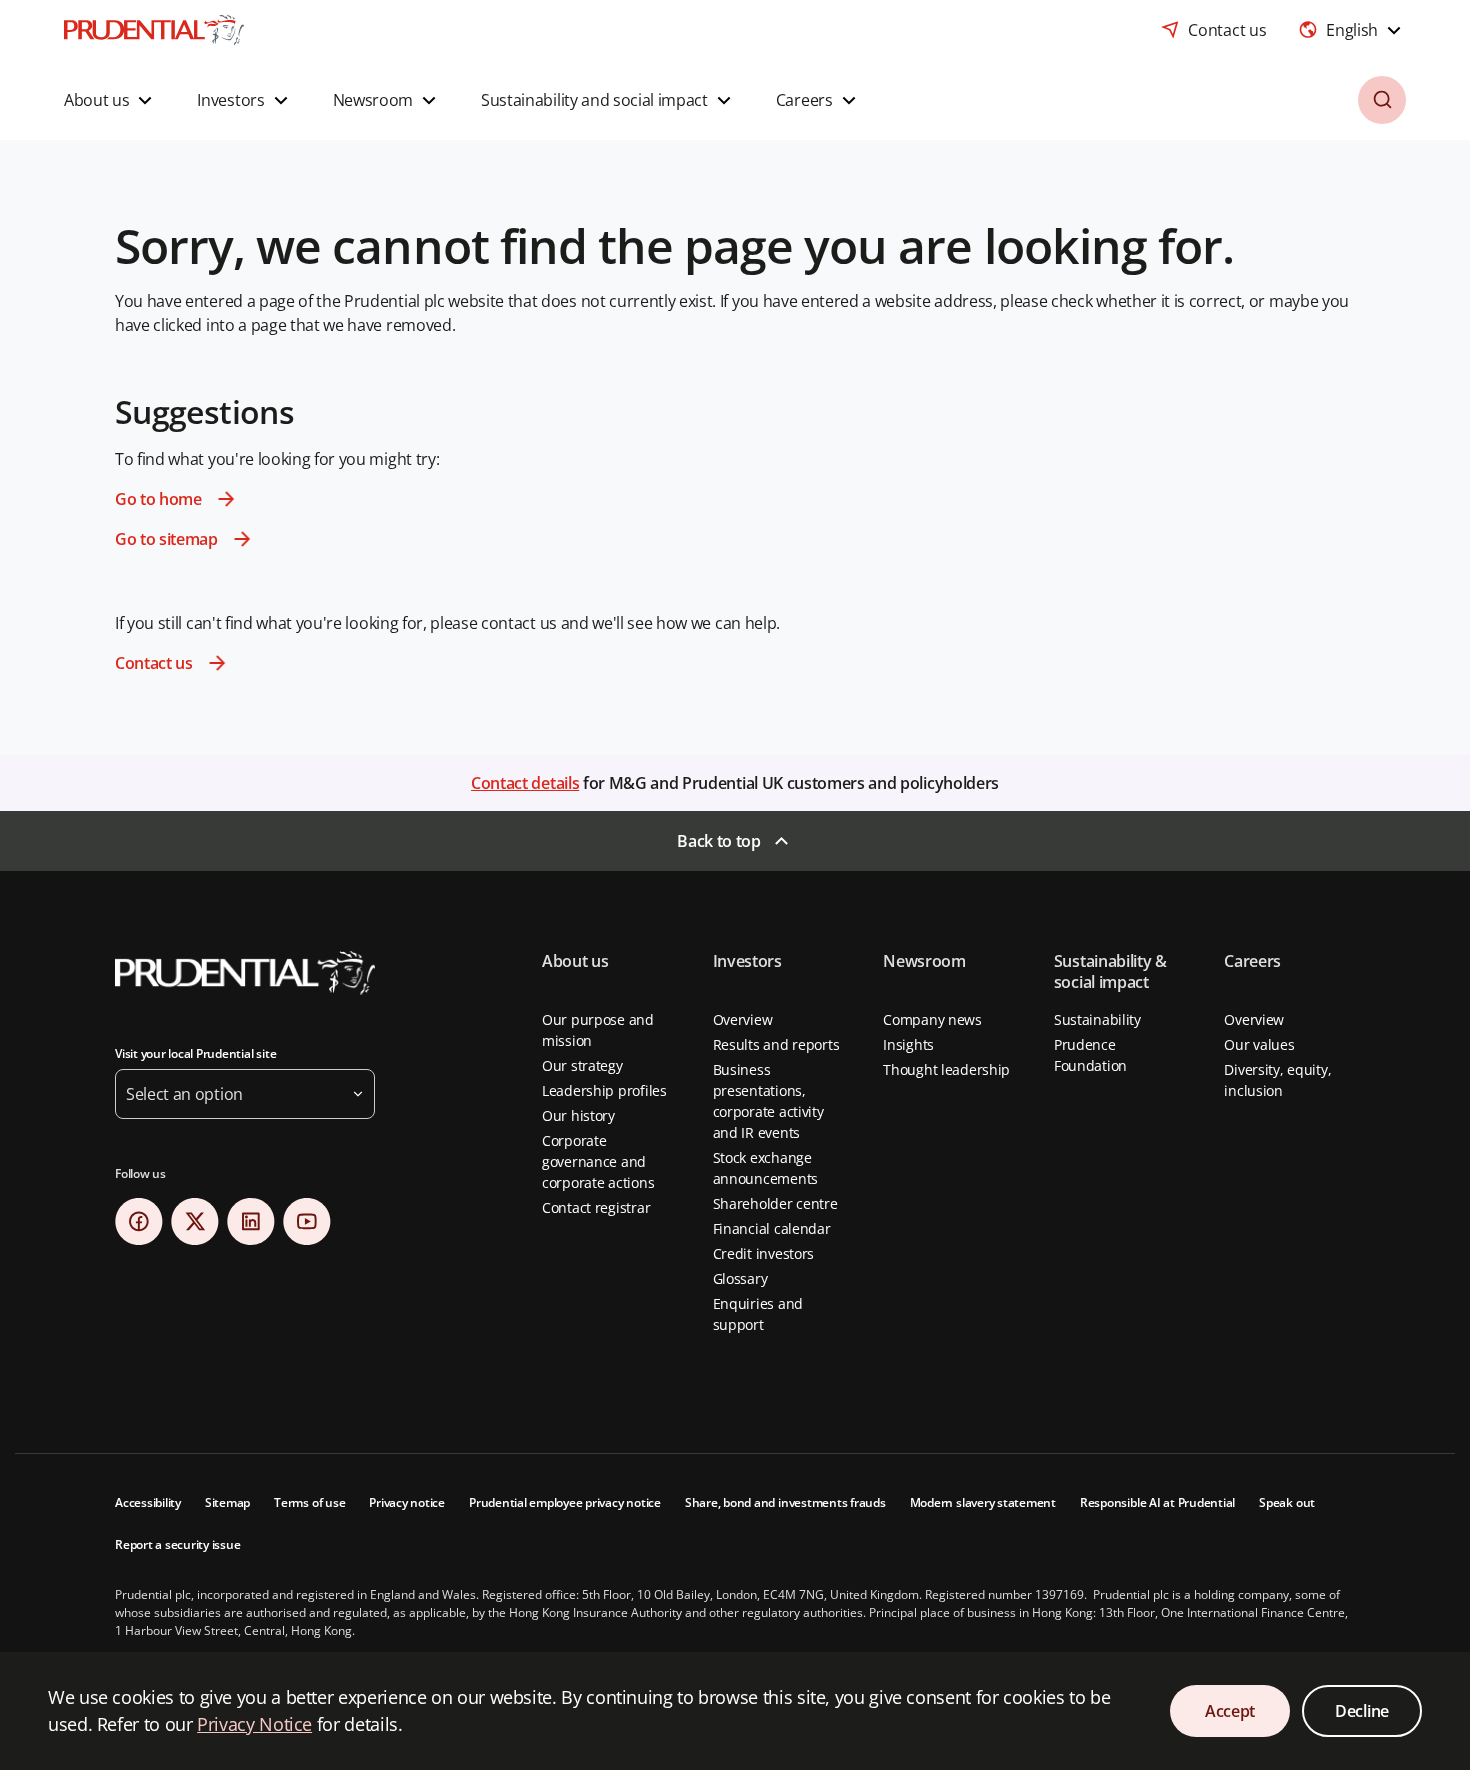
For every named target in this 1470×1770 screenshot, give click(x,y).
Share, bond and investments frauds (785, 1502)
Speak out (1287, 1502)
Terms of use (309, 1502)
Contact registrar (596, 1207)
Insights (908, 1044)
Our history (578, 1115)
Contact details (525, 783)
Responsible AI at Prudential (1157, 1502)
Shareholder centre (775, 1203)
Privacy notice (407, 1502)
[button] (110, 100)
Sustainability (1097, 1019)
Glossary (740, 1278)
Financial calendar (772, 1228)
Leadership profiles (604, 1090)
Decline (1362, 1711)
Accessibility (148, 1502)
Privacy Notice (254, 1724)
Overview (743, 1019)
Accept (1230, 1711)
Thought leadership (946, 1069)
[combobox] (1352, 30)
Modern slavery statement (983, 1502)
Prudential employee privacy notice (565, 1502)
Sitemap (227, 1502)
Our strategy (582, 1065)
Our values (1259, 1044)
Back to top (718, 841)
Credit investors (764, 1253)
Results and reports (776, 1044)
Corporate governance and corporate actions (598, 1161)
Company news (932, 1019)
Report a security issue (177, 1544)
